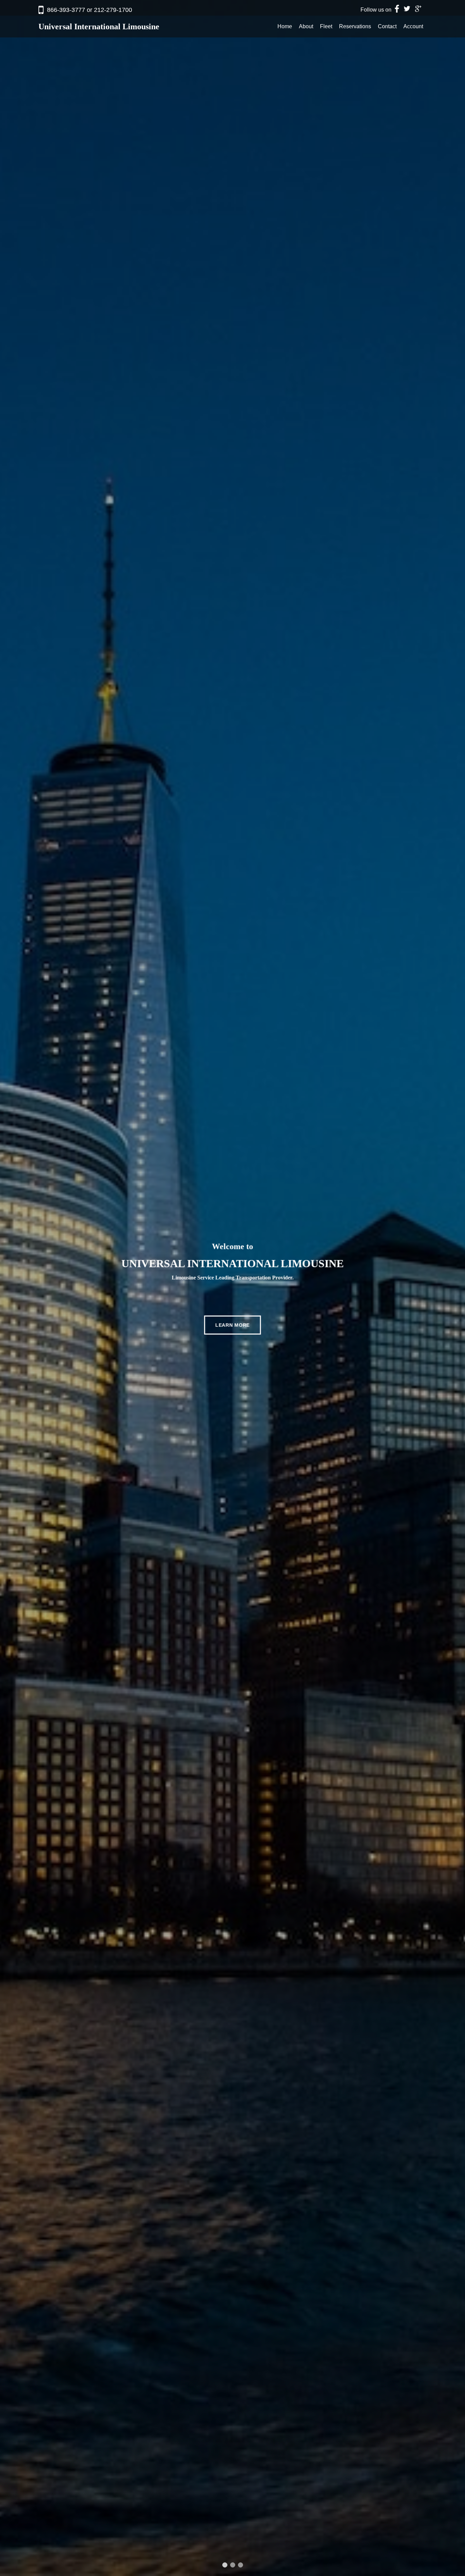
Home (285, 26)
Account (413, 26)
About (306, 26)
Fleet (326, 26)
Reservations (355, 26)
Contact (387, 26)
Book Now (233, 1304)
